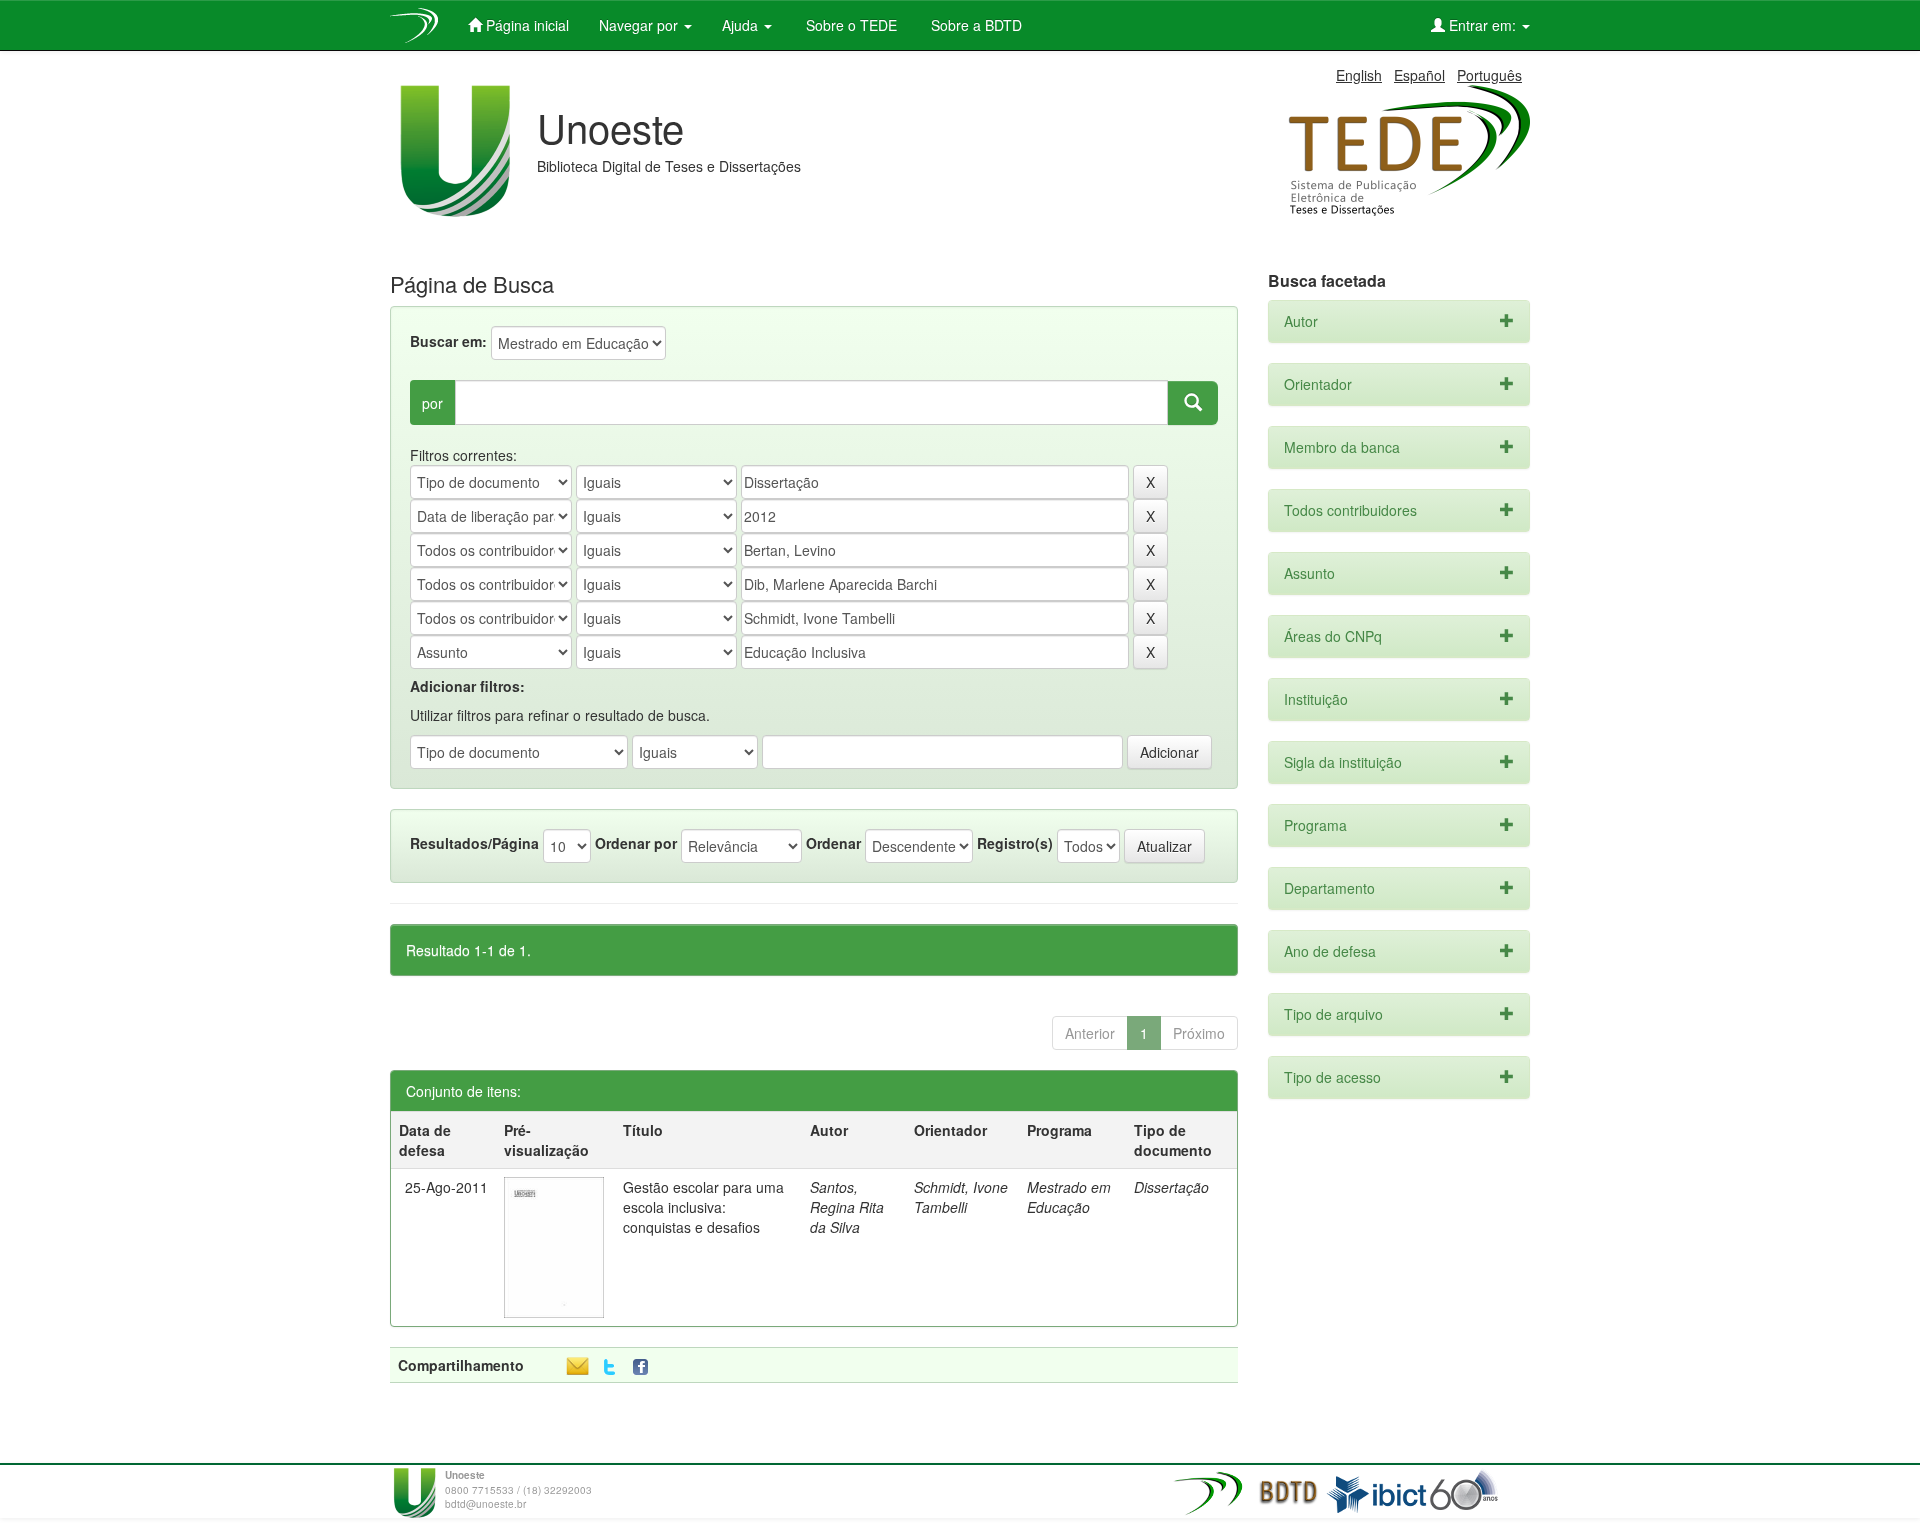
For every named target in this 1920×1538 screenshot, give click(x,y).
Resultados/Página (474, 843)
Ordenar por (636, 843)
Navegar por (640, 25)
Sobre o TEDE (849, 25)
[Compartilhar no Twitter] (609, 1367)
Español (1419, 75)
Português (1489, 75)
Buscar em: (448, 341)
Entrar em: (1482, 25)
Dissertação (1171, 1187)
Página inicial (525, 25)
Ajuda (742, 25)
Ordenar (833, 843)
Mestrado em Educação (1069, 1197)
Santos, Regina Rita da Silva (847, 1207)
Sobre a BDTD (974, 25)
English (1359, 75)
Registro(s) (1015, 843)
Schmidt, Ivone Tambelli (961, 1197)
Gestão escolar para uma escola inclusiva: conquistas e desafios (703, 1207)
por (432, 403)
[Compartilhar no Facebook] (645, 1367)
